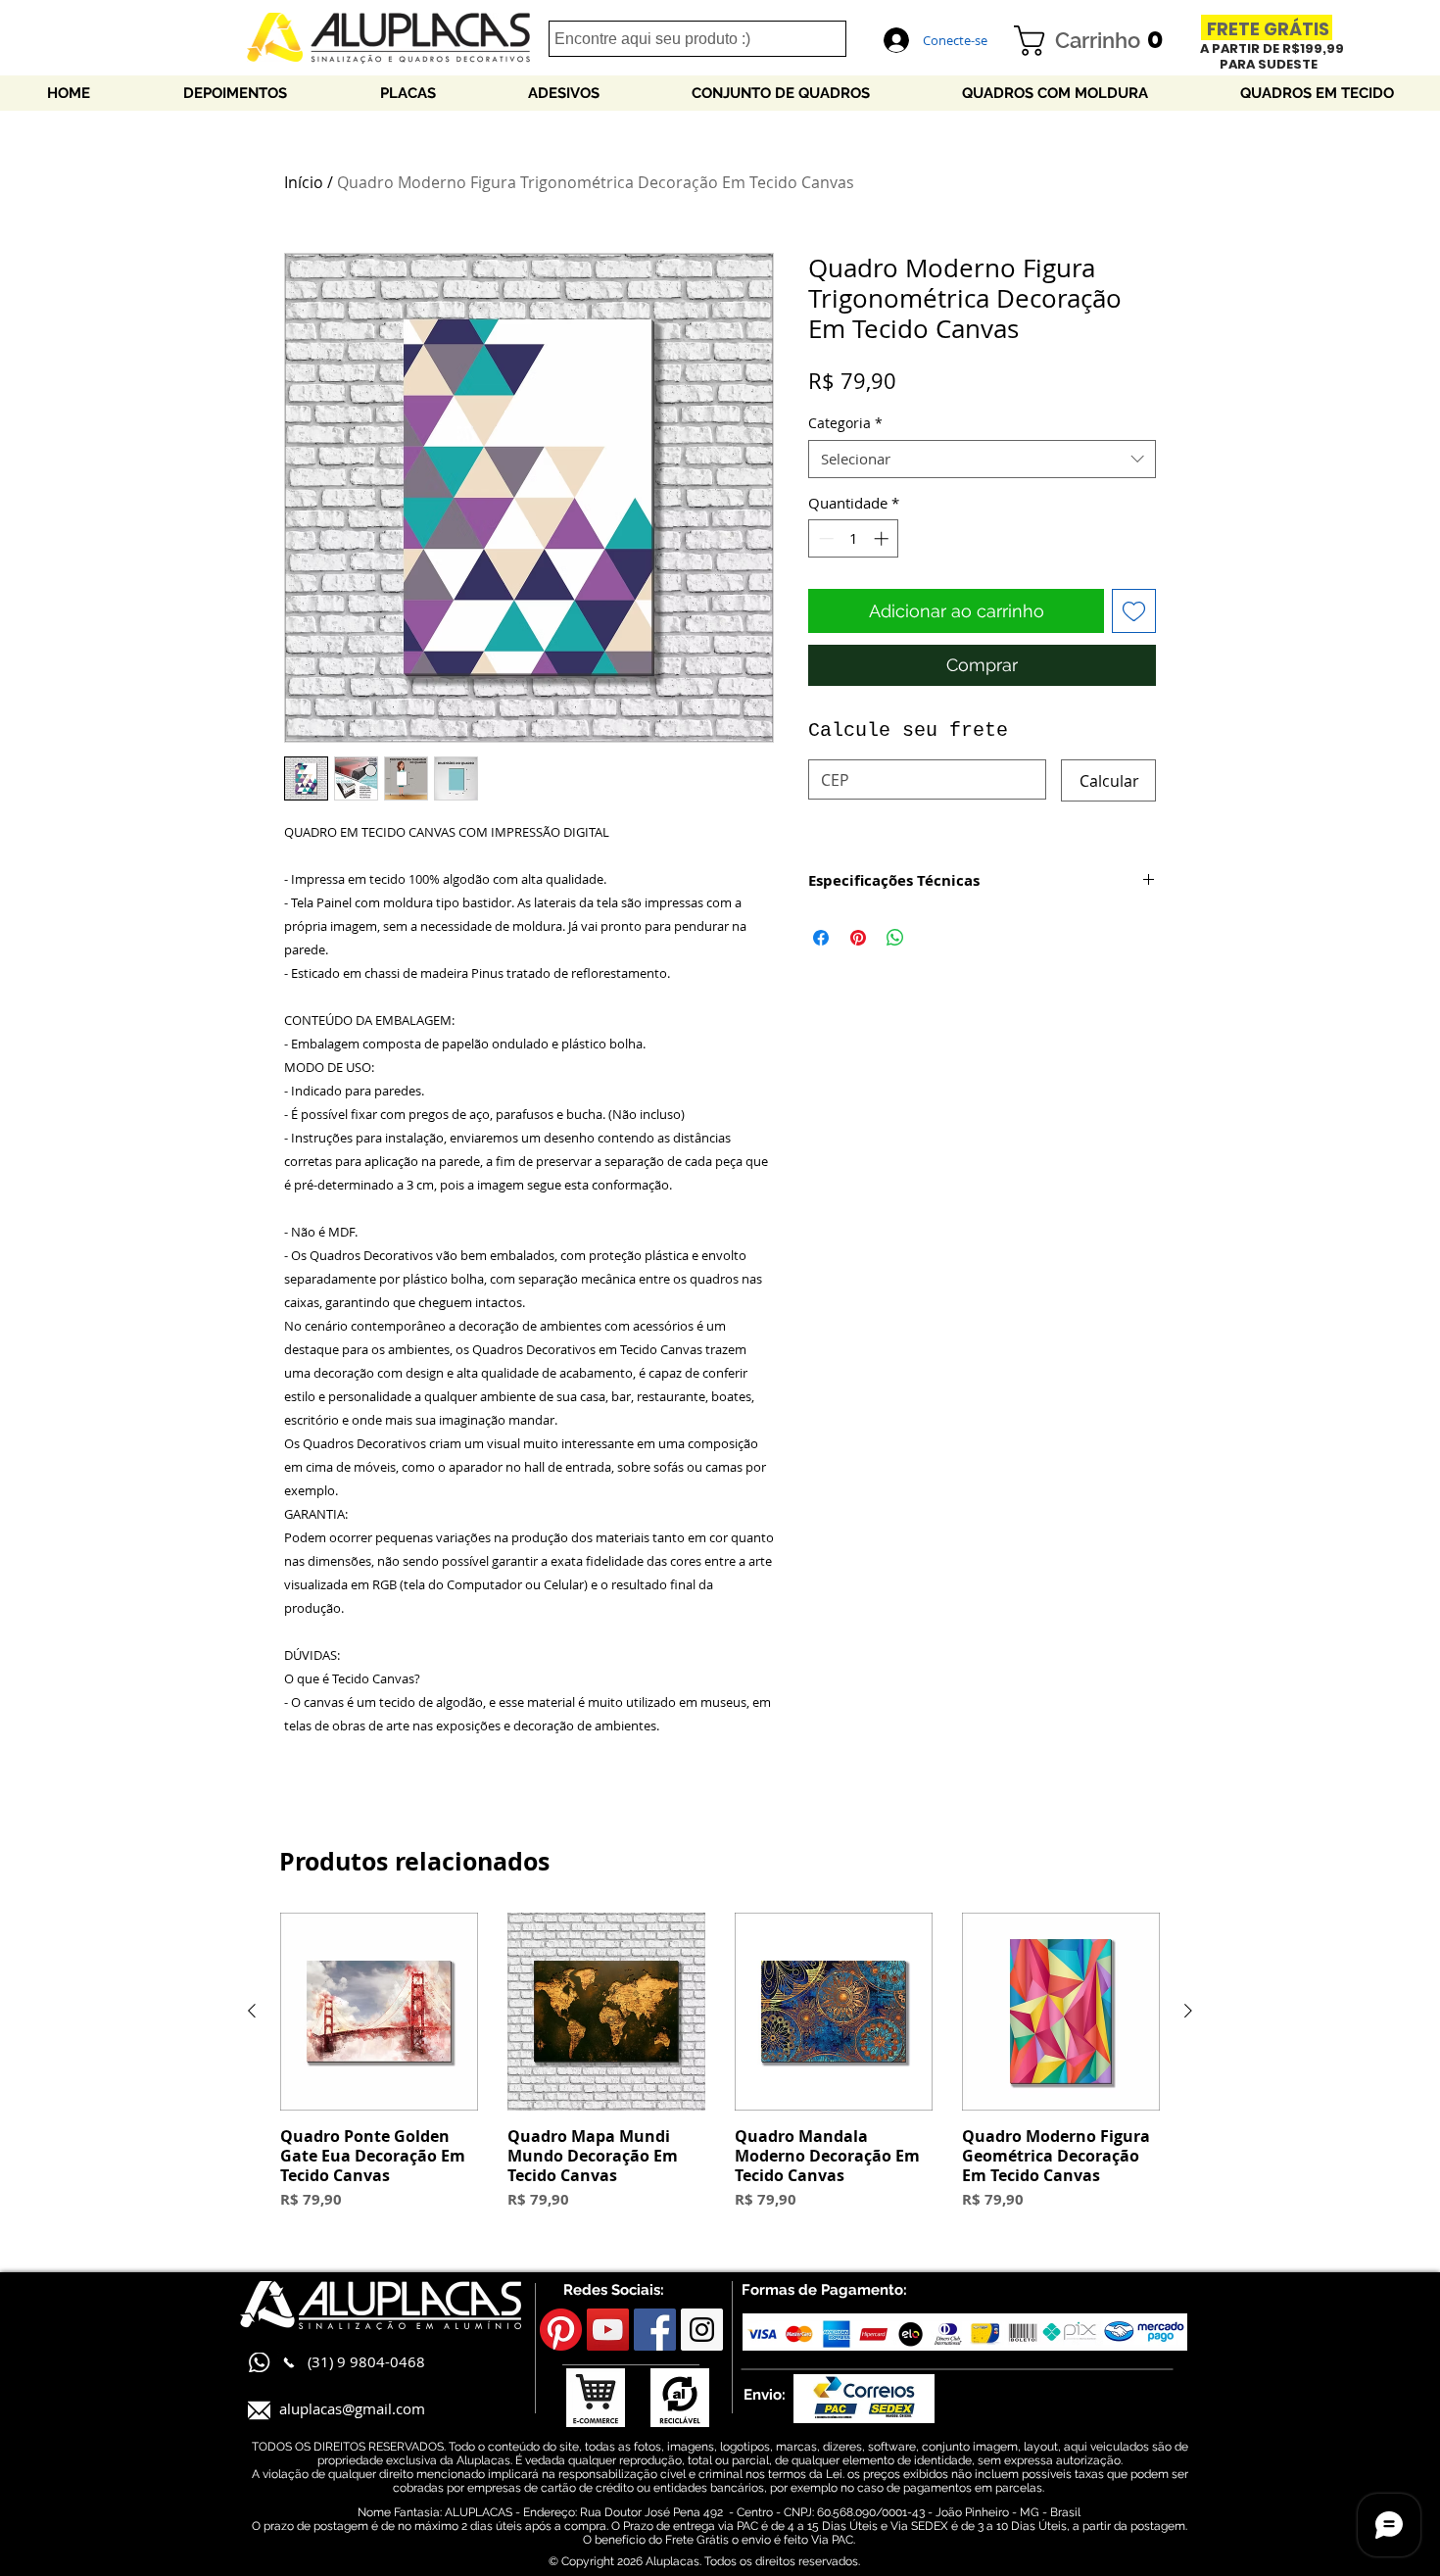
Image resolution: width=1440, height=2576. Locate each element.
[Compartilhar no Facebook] (821, 938)
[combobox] (982, 459)
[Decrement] (824, 538)
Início (304, 182)
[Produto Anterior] (252, 2011)
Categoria (845, 423)
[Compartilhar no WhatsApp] (895, 938)
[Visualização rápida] (379, 2012)
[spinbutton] (854, 538)
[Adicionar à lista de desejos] (1134, 611)
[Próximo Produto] (1188, 2011)
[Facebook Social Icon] (655, 2330)
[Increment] (883, 538)
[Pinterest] (561, 2330)
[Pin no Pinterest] (858, 938)
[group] (720, 2072)
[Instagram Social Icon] (702, 2330)
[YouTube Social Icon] (608, 2330)
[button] (1096, 41)
